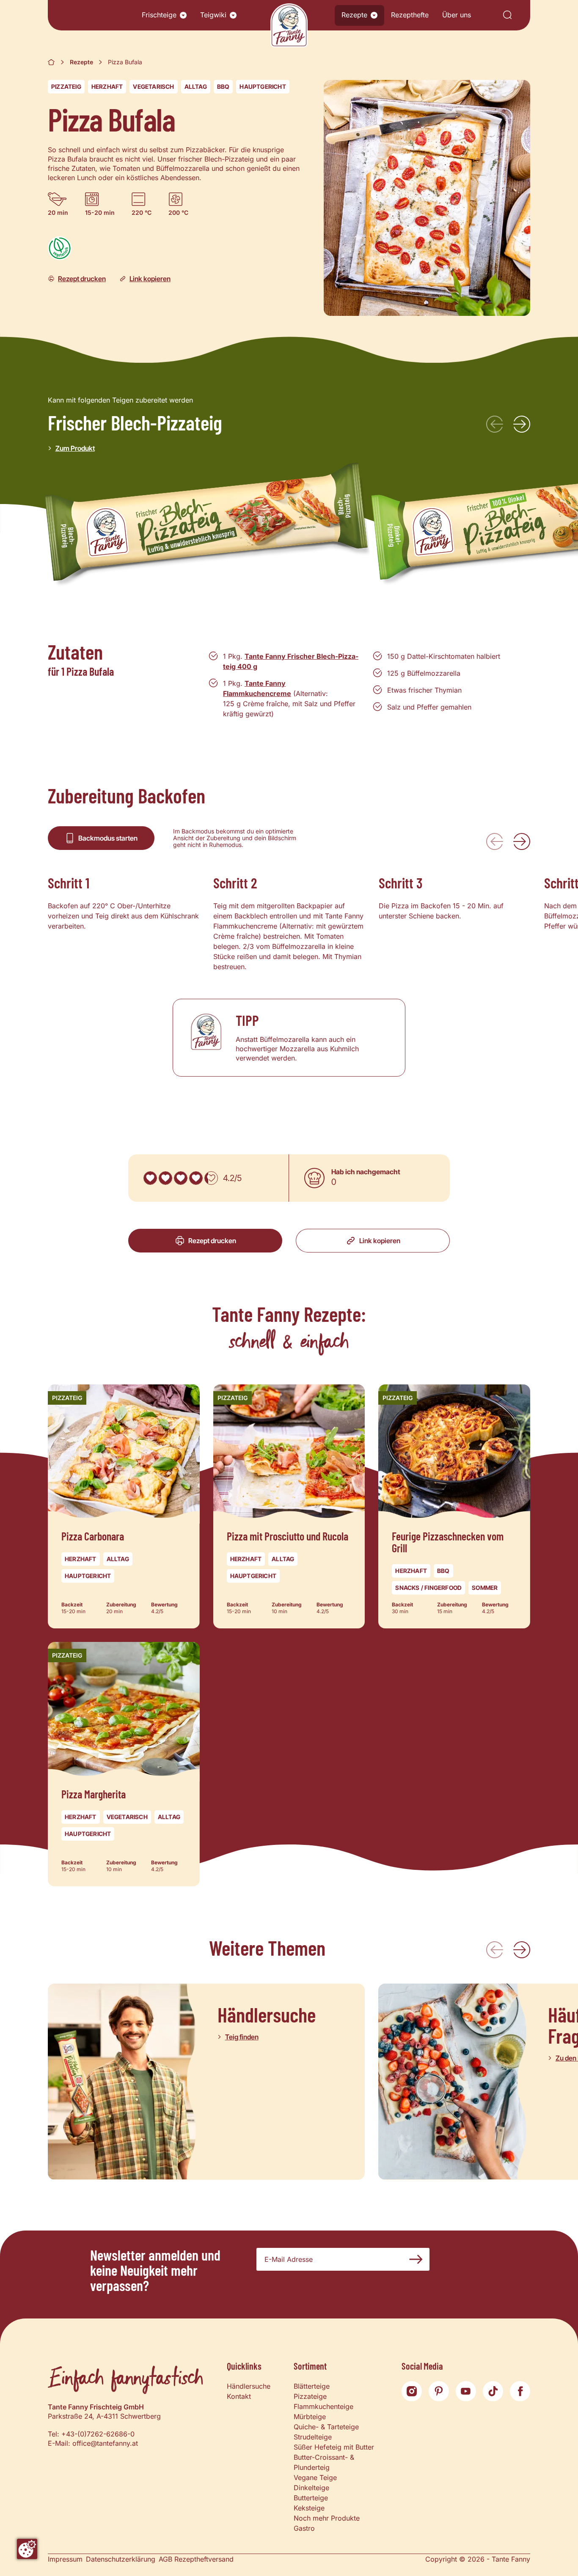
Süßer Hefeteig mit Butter (334, 2447)
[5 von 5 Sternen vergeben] (211, 1178)
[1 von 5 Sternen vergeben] (150, 1178)
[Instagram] (412, 2391)
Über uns (457, 15)
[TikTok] (493, 2391)
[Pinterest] (439, 2391)
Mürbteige (310, 2417)
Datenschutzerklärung (121, 2559)
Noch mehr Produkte (327, 2518)
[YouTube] (466, 2391)
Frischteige (159, 15)
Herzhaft (107, 86)
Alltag (196, 86)
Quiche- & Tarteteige (326, 2427)
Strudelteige (313, 2437)
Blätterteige (312, 2386)
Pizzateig (66, 86)
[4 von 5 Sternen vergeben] (196, 1178)
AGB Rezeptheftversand (196, 2559)
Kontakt (239, 2396)
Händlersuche (249, 2386)
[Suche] (507, 15)
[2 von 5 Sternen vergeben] (165, 1178)
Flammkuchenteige (323, 2406)
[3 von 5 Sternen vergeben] (181, 1178)
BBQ (223, 86)
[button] (183, 15)
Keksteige (309, 2508)
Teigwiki (213, 15)
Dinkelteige (311, 2488)
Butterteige (311, 2498)
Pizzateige (310, 2396)
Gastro (304, 2528)
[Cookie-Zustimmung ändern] (27, 2549)
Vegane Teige (315, 2477)
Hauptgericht (263, 86)
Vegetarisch (153, 86)
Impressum (65, 2559)
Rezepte (354, 15)
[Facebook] (520, 2391)
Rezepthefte (410, 15)
